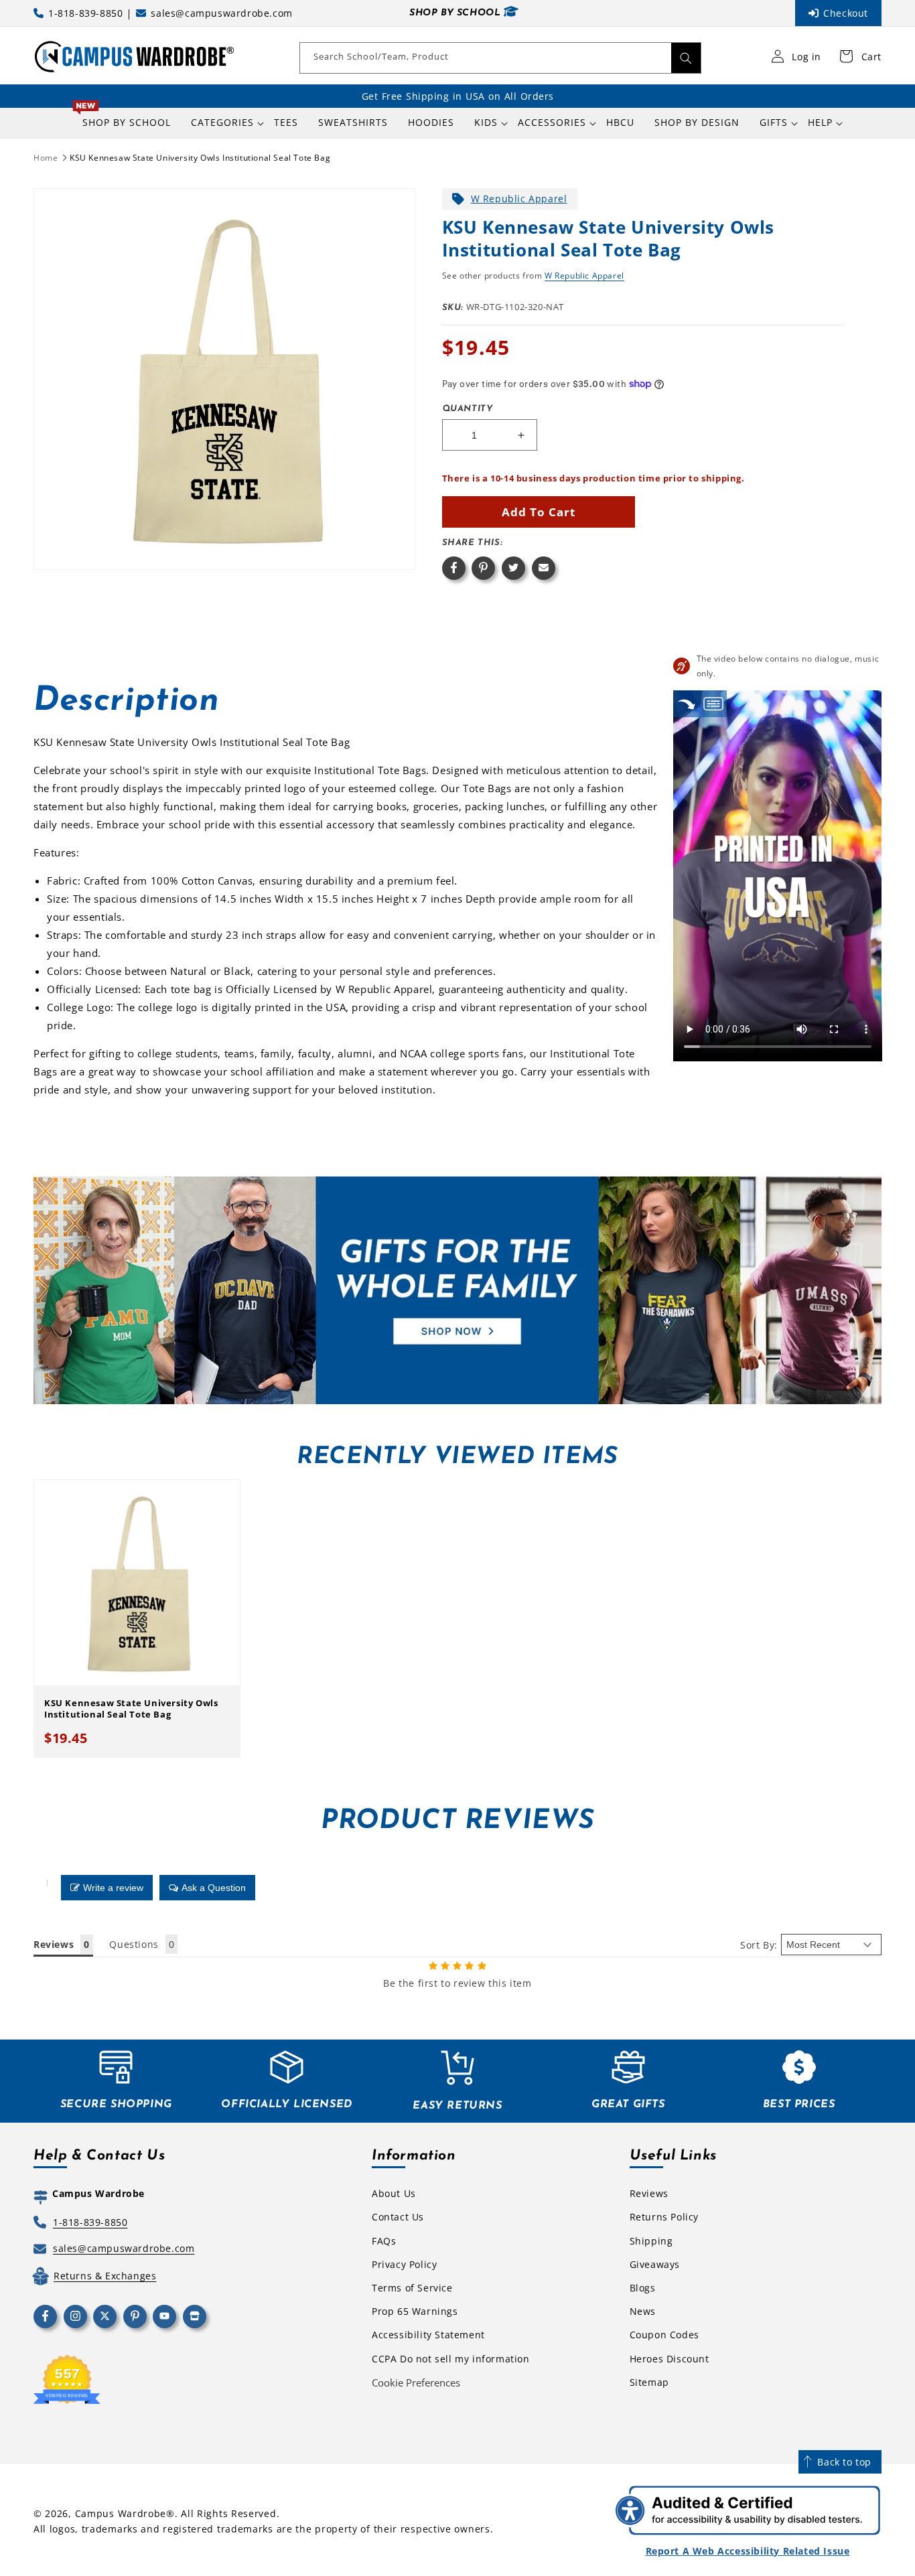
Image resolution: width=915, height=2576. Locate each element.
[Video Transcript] (713, 703)
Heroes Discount (670, 2359)
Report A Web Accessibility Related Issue (748, 2551)
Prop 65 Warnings (415, 2311)
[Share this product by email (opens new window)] (544, 568)
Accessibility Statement (428, 2335)
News (643, 2311)
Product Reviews (457, 1821)
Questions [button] (134, 1944)
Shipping (651, 2241)
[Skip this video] (687, 703)
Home (46, 158)
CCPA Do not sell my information (451, 2359)
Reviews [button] (54, 1944)
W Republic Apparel (519, 199)
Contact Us (398, 2217)
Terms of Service (412, 2288)
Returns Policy (664, 2217)
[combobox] (500, 58)
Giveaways (655, 2264)
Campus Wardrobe (121, 2513)
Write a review (113, 1888)
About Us (394, 2193)
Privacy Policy (404, 2264)
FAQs (384, 2241)
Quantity (468, 409)
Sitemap (649, 2382)
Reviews (649, 2193)
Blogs (643, 2288)
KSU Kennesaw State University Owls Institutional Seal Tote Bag (200, 158)
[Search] (686, 58)
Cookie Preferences (416, 2382)
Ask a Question (214, 1888)
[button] (222, 123)
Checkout (846, 13)
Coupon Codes (664, 2335)
